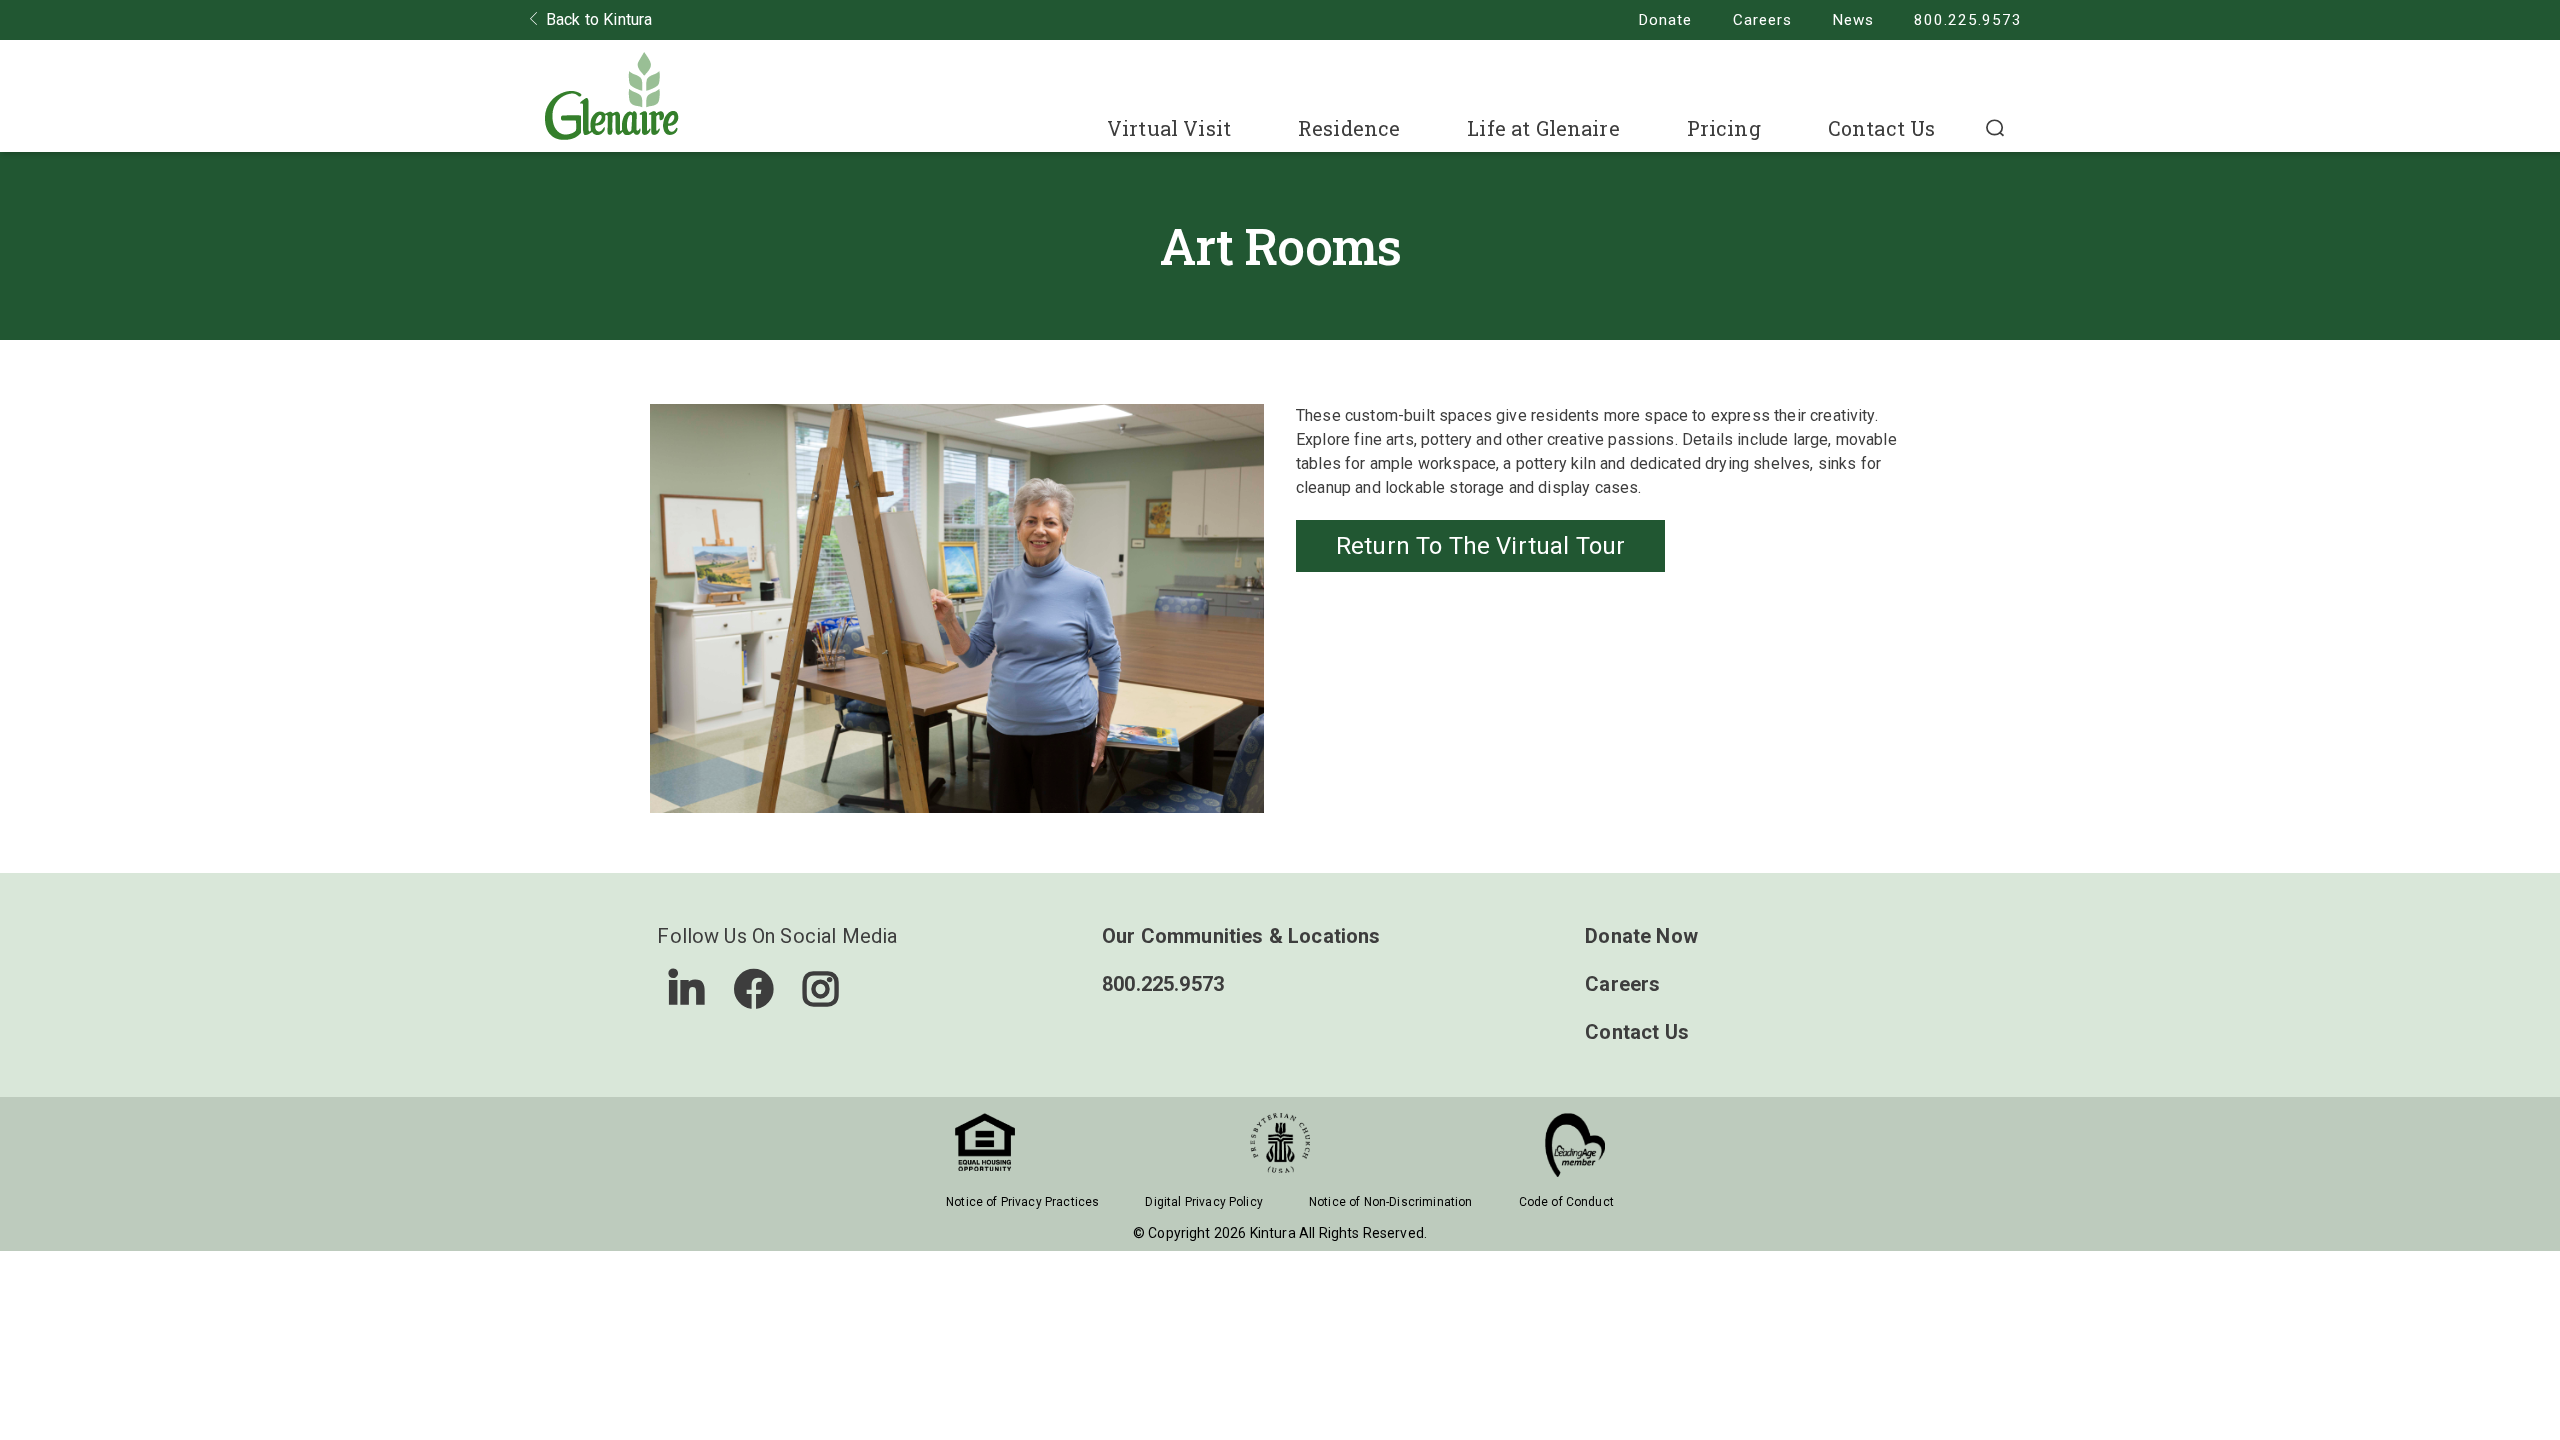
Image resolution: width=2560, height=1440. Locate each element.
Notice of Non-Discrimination (1390, 1202)
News (1853, 20)
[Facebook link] (754, 989)
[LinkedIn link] (686, 989)
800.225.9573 (1968, 20)
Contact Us (1882, 128)
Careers (1762, 20)
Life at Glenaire (1543, 128)
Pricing (1724, 128)
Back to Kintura (599, 19)
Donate (1665, 20)
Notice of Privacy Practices (1022, 1202)
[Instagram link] (820, 989)
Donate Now (1641, 936)
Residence (1349, 128)
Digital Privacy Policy (1204, 1202)
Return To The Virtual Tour (1480, 546)
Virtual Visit (1169, 128)
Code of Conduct (1566, 1202)
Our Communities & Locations (1241, 936)
